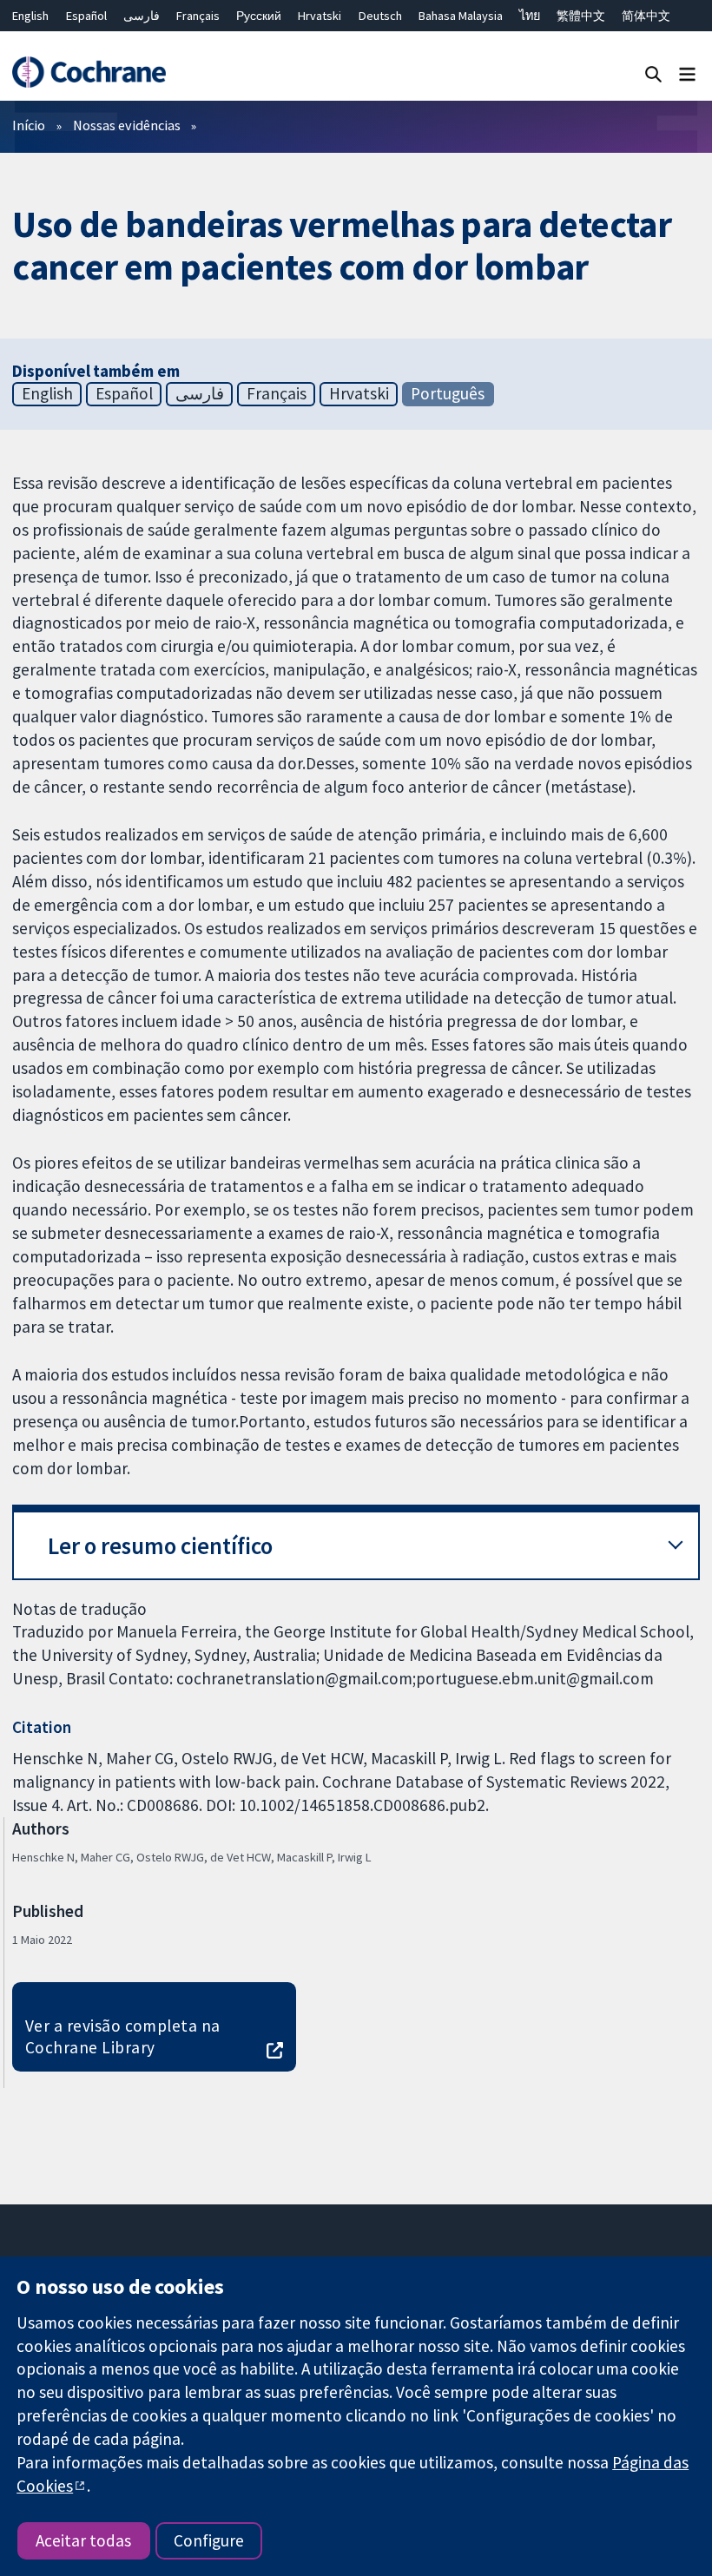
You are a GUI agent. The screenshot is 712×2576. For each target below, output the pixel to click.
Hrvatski (320, 16)
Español (86, 16)
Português (448, 393)
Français (198, 16)
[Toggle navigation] (687, 73)
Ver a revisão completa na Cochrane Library (123, 2036)
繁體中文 (581, 16)
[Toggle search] (653, 73)
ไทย (530, 16)
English (30, 16)
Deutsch (380, 16)
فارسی (142, 16)
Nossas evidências (127, 125)
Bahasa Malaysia (461, 16)
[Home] (89, 72)
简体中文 (646, 16)
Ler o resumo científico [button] (160, 1546)
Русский (259, 16)
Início (29, 125)
